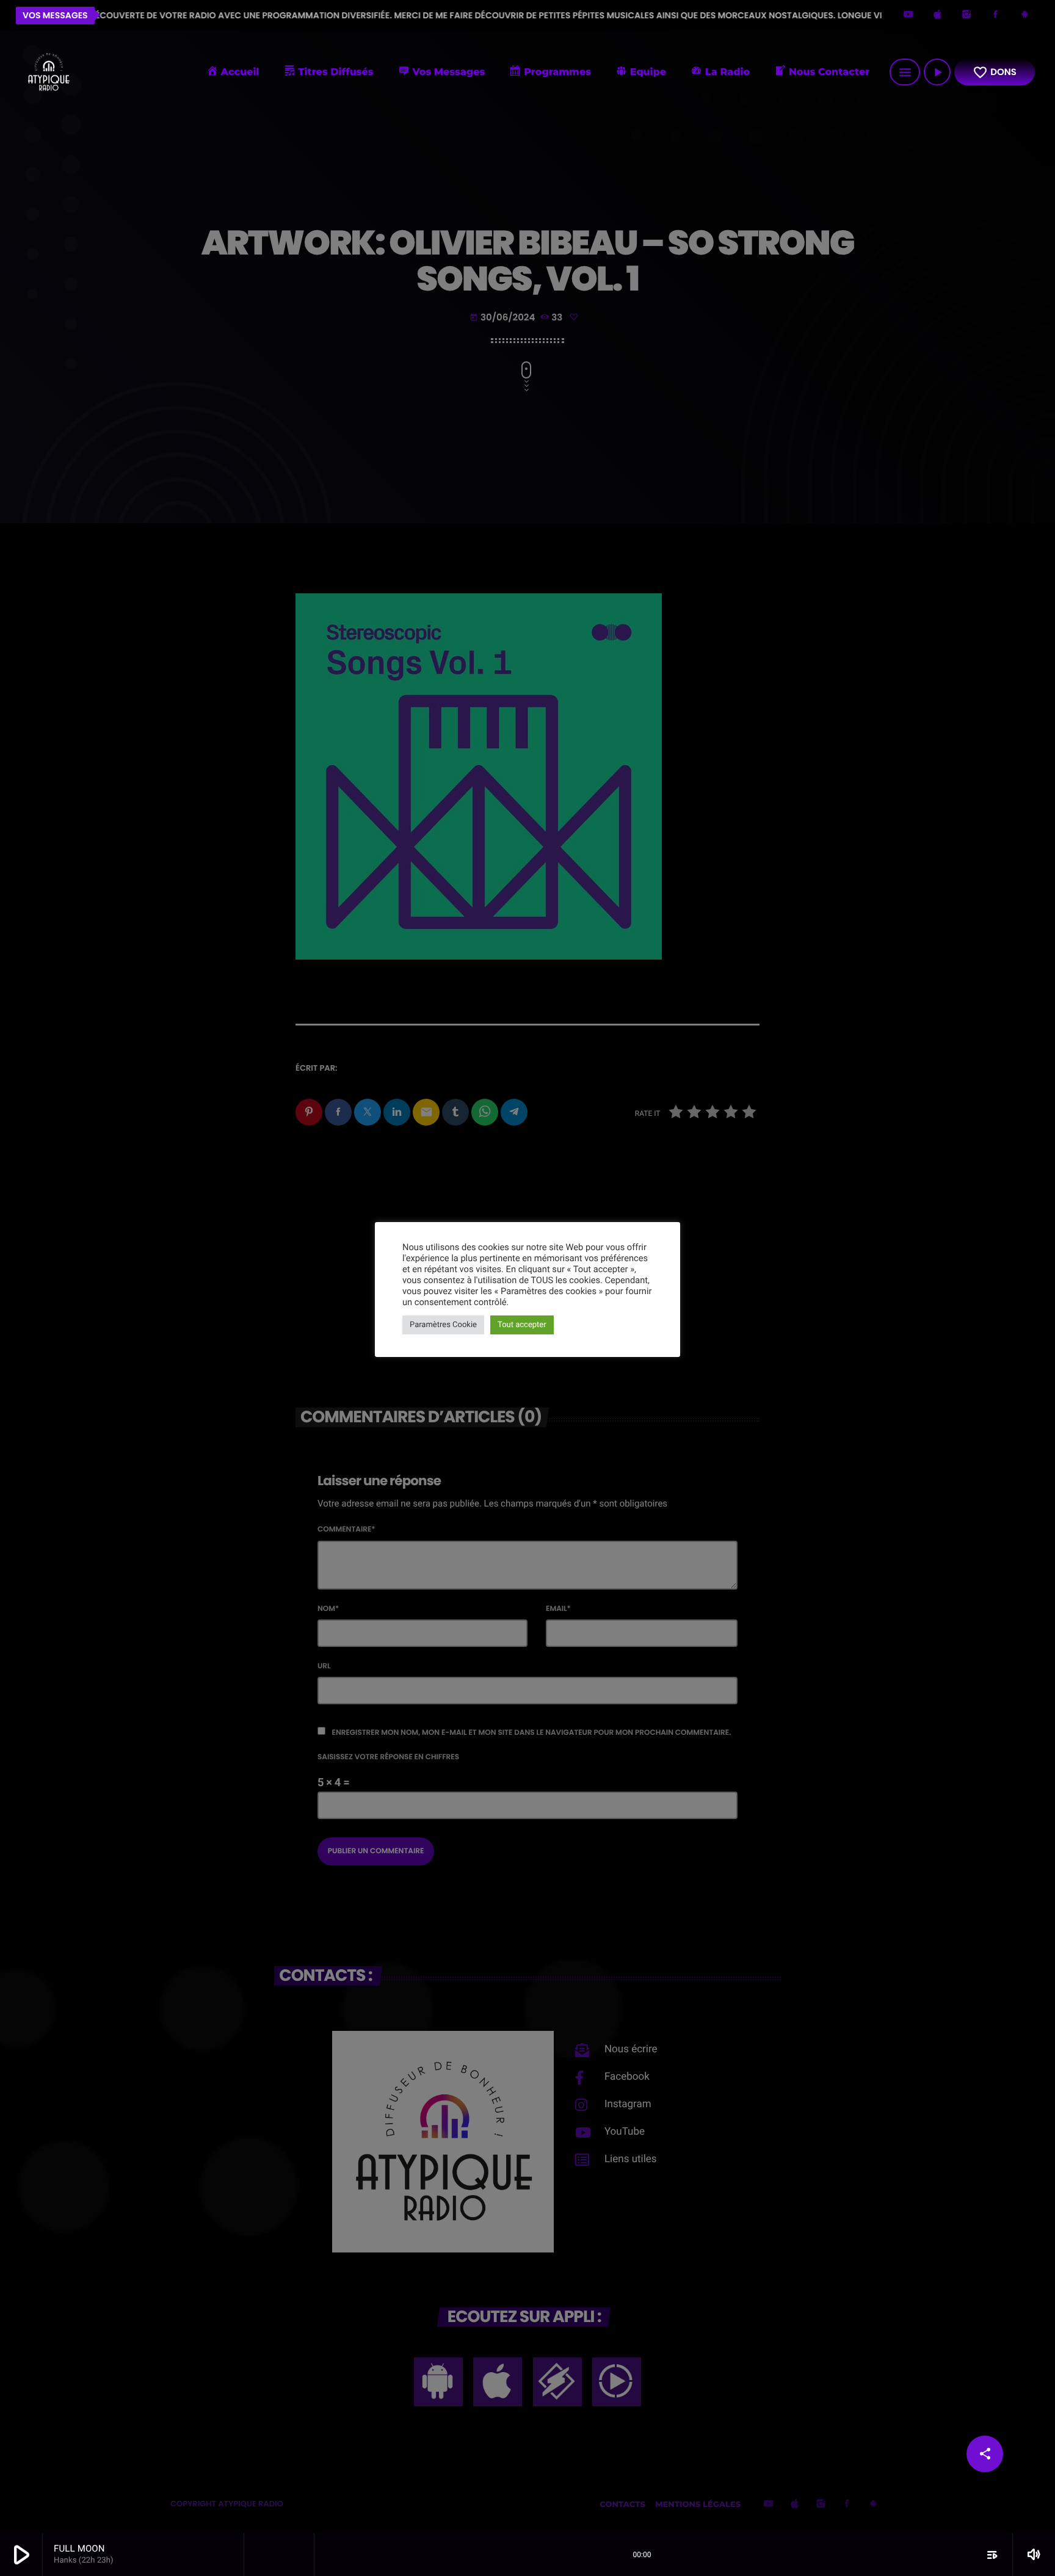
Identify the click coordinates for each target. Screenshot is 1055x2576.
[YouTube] (908, 16)
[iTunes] (938, 16)
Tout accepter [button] (522, 1325)
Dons (995, 72)
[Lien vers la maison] (48, 72)
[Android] (1024, 16)
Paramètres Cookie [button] (443, 1325)
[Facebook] (996, 16)
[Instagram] (966, 16)
